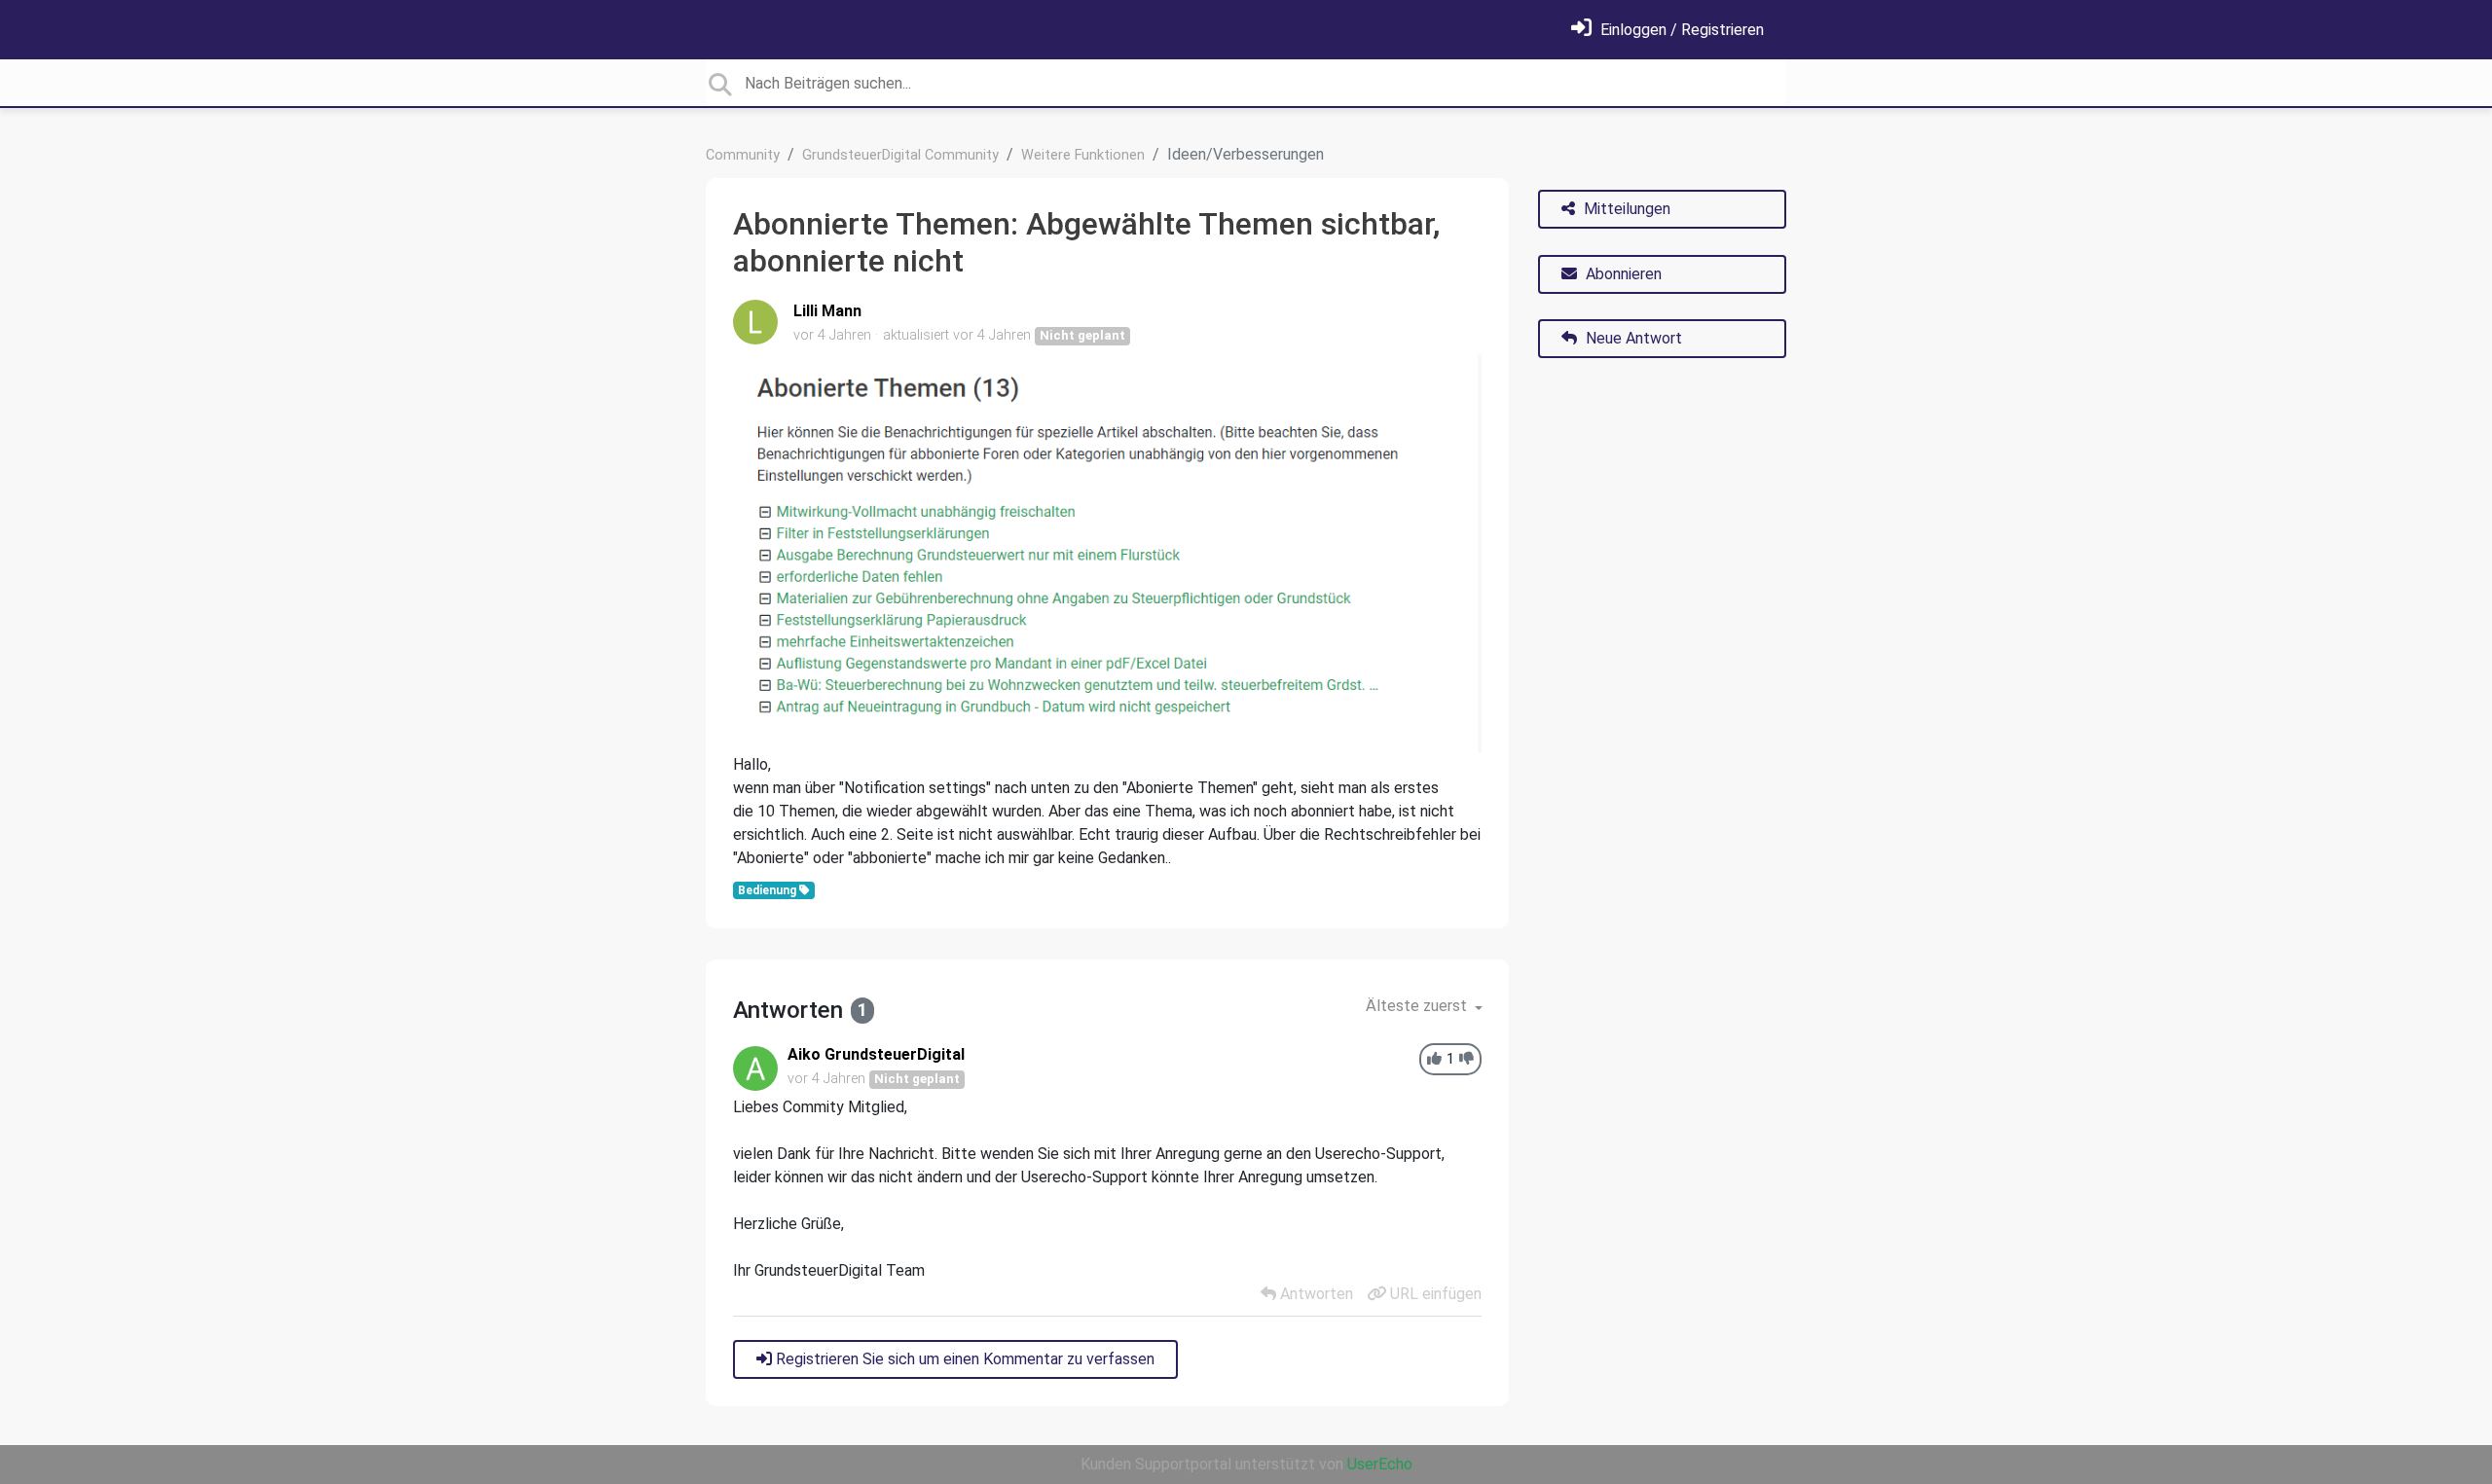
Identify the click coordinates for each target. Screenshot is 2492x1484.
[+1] (1434, 1059)
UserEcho (1380, 1464)
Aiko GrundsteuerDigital (876, 1054)
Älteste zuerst (1418, 1006)
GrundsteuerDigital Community (900, 155)
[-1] (1466, 1059)
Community (743, 155)
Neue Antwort (1632, 338)
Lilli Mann (827, 311)
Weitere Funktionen (1083, 155)
